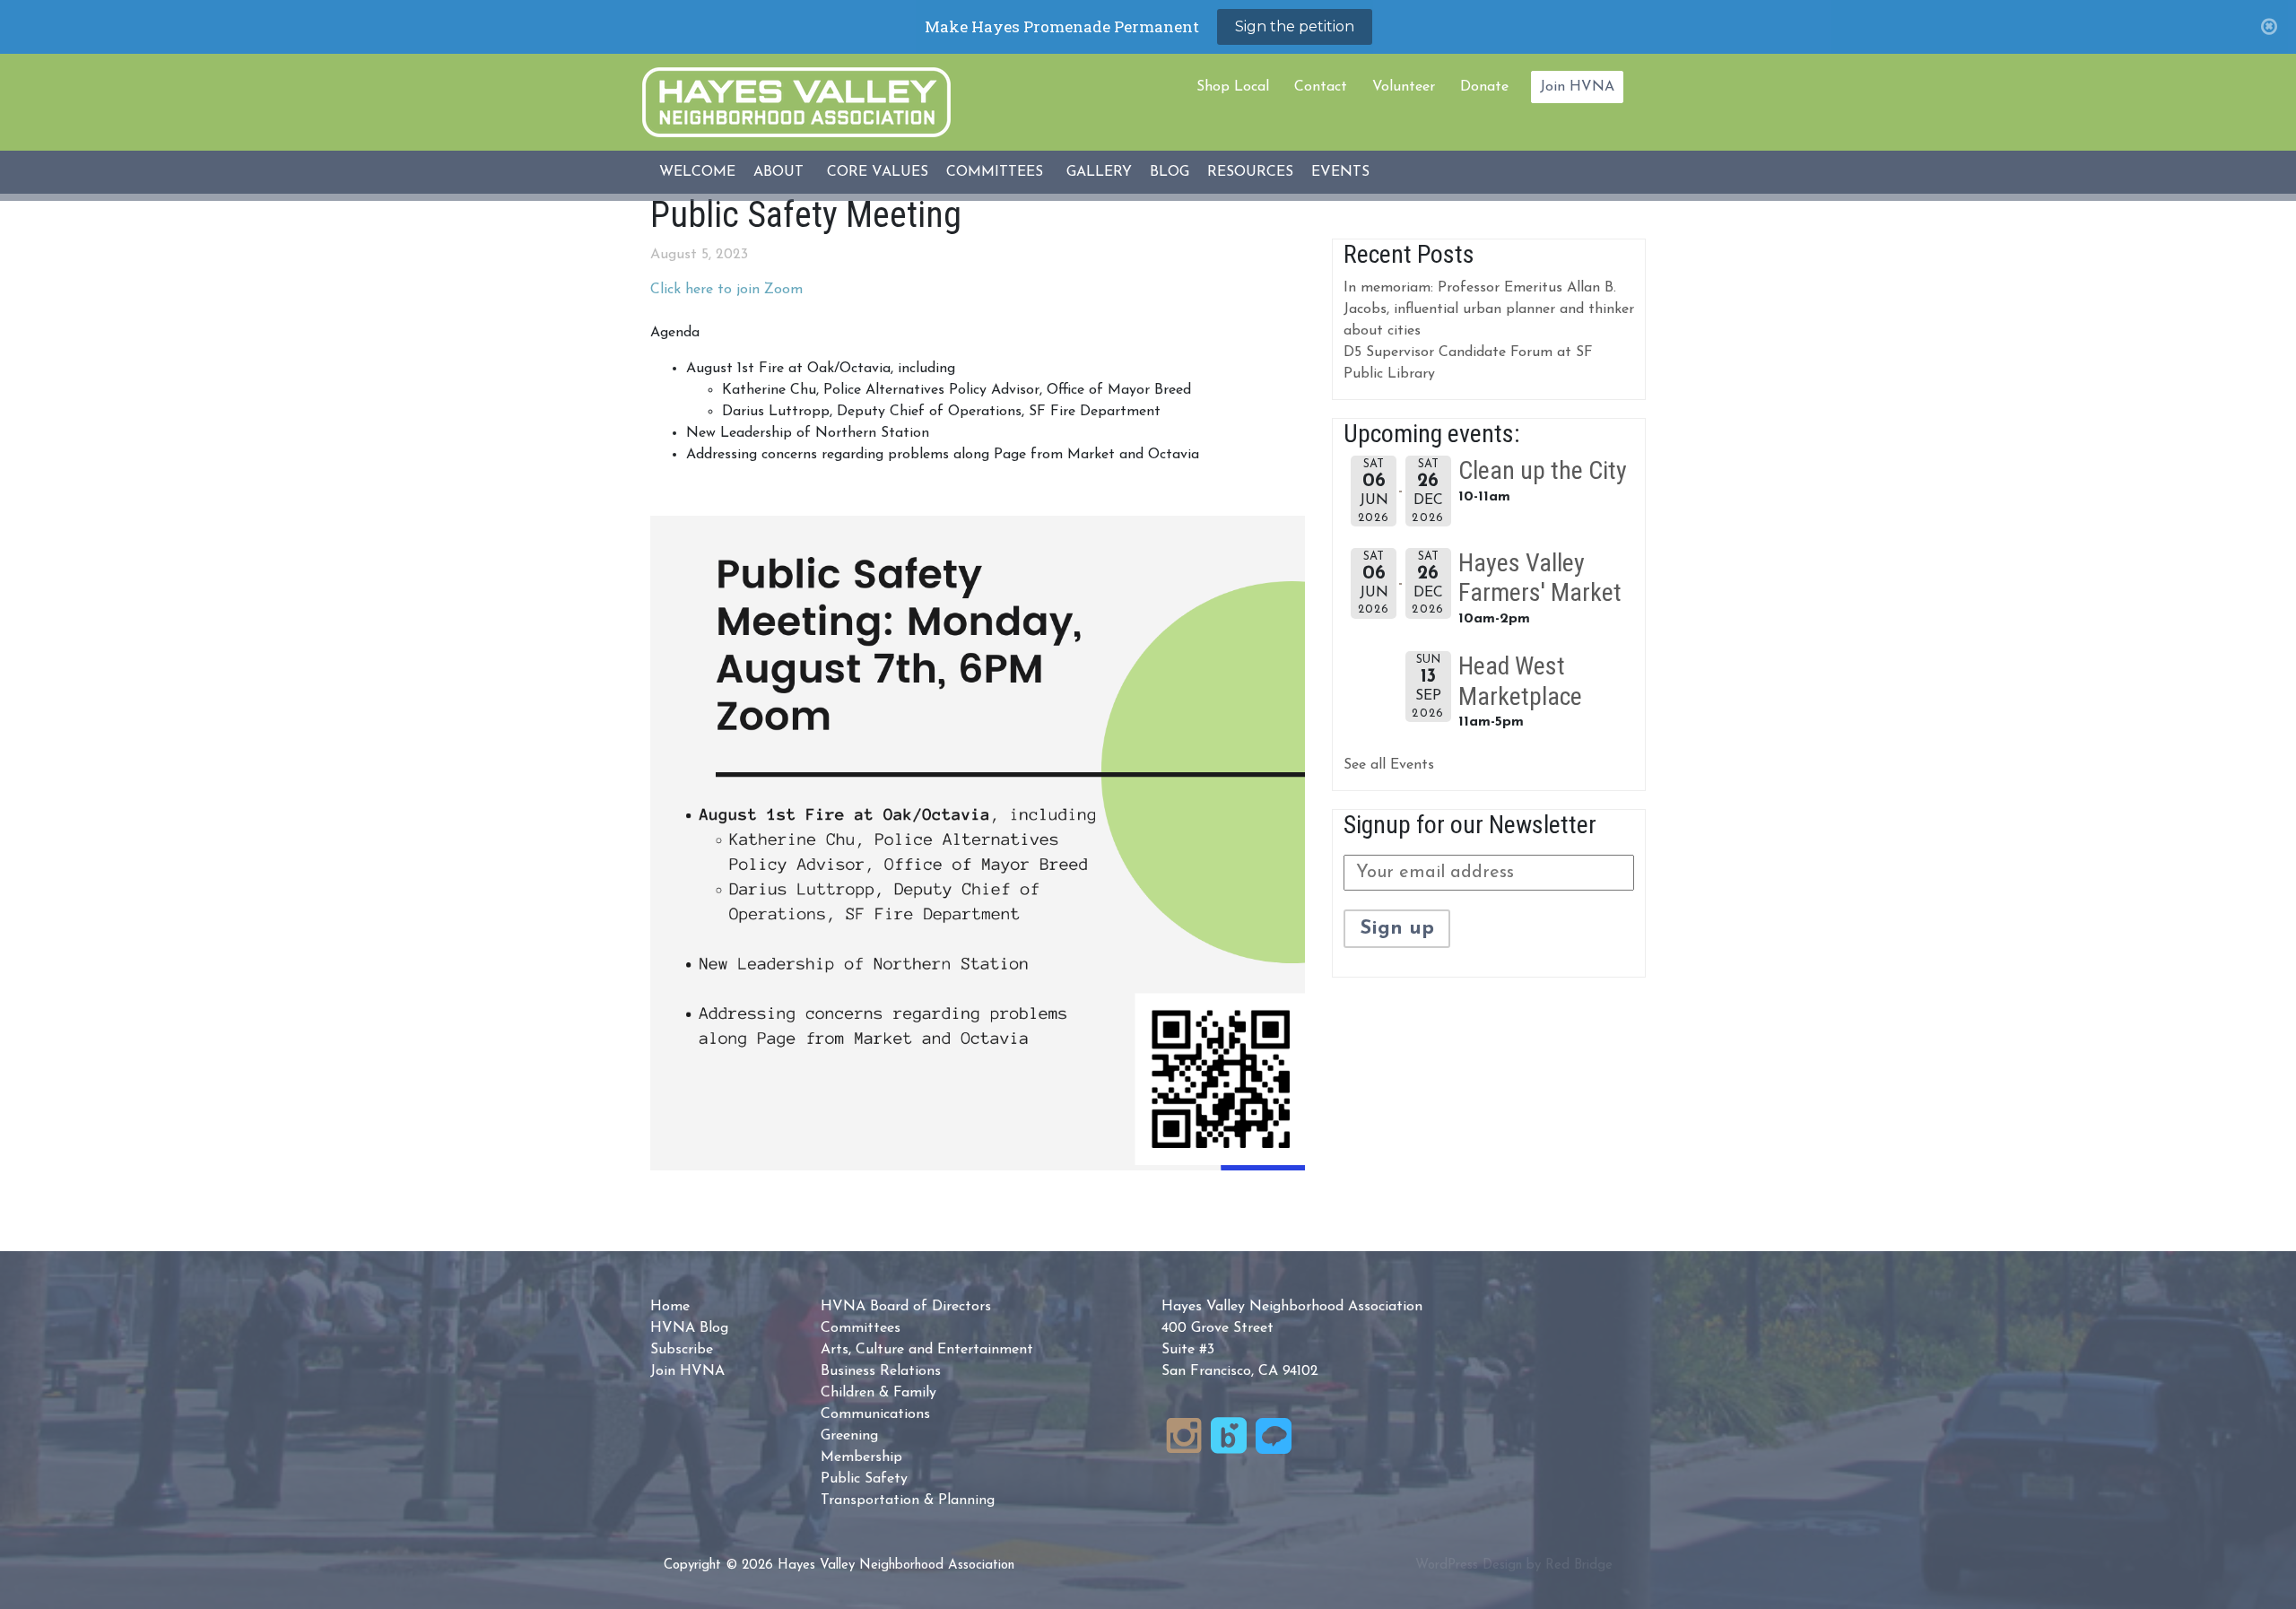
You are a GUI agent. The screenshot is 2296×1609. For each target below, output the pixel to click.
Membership (861, 1457)
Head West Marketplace (1520, 681)
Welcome (697, 172)
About (778, 172)
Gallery (1099, 172)
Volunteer (1404, 87)
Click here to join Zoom (726, 290)
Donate (1484, 87)
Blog (1170, 172)
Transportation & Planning (908, 1500)
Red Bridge (1579, 1566)
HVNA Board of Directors (906, 1307)
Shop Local (1233, 87)
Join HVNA (1577, 87)
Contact (1321, 87)
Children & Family (878, 1393)
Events (1340, 172)
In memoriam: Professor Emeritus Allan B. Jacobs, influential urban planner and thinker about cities (1489, 309)
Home (670, 1307)
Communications (875, 1414)
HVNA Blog (689, 1328)
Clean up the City (1543, 470)
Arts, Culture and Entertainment (927, 1350)
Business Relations (881, 1371)
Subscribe (682, 1350)
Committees (995, 172)
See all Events (1389, 765)
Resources (1250, 172)
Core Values (878, 172)
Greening (849, 1436)
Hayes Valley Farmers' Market (1540, 578)
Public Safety (864, 1479)
